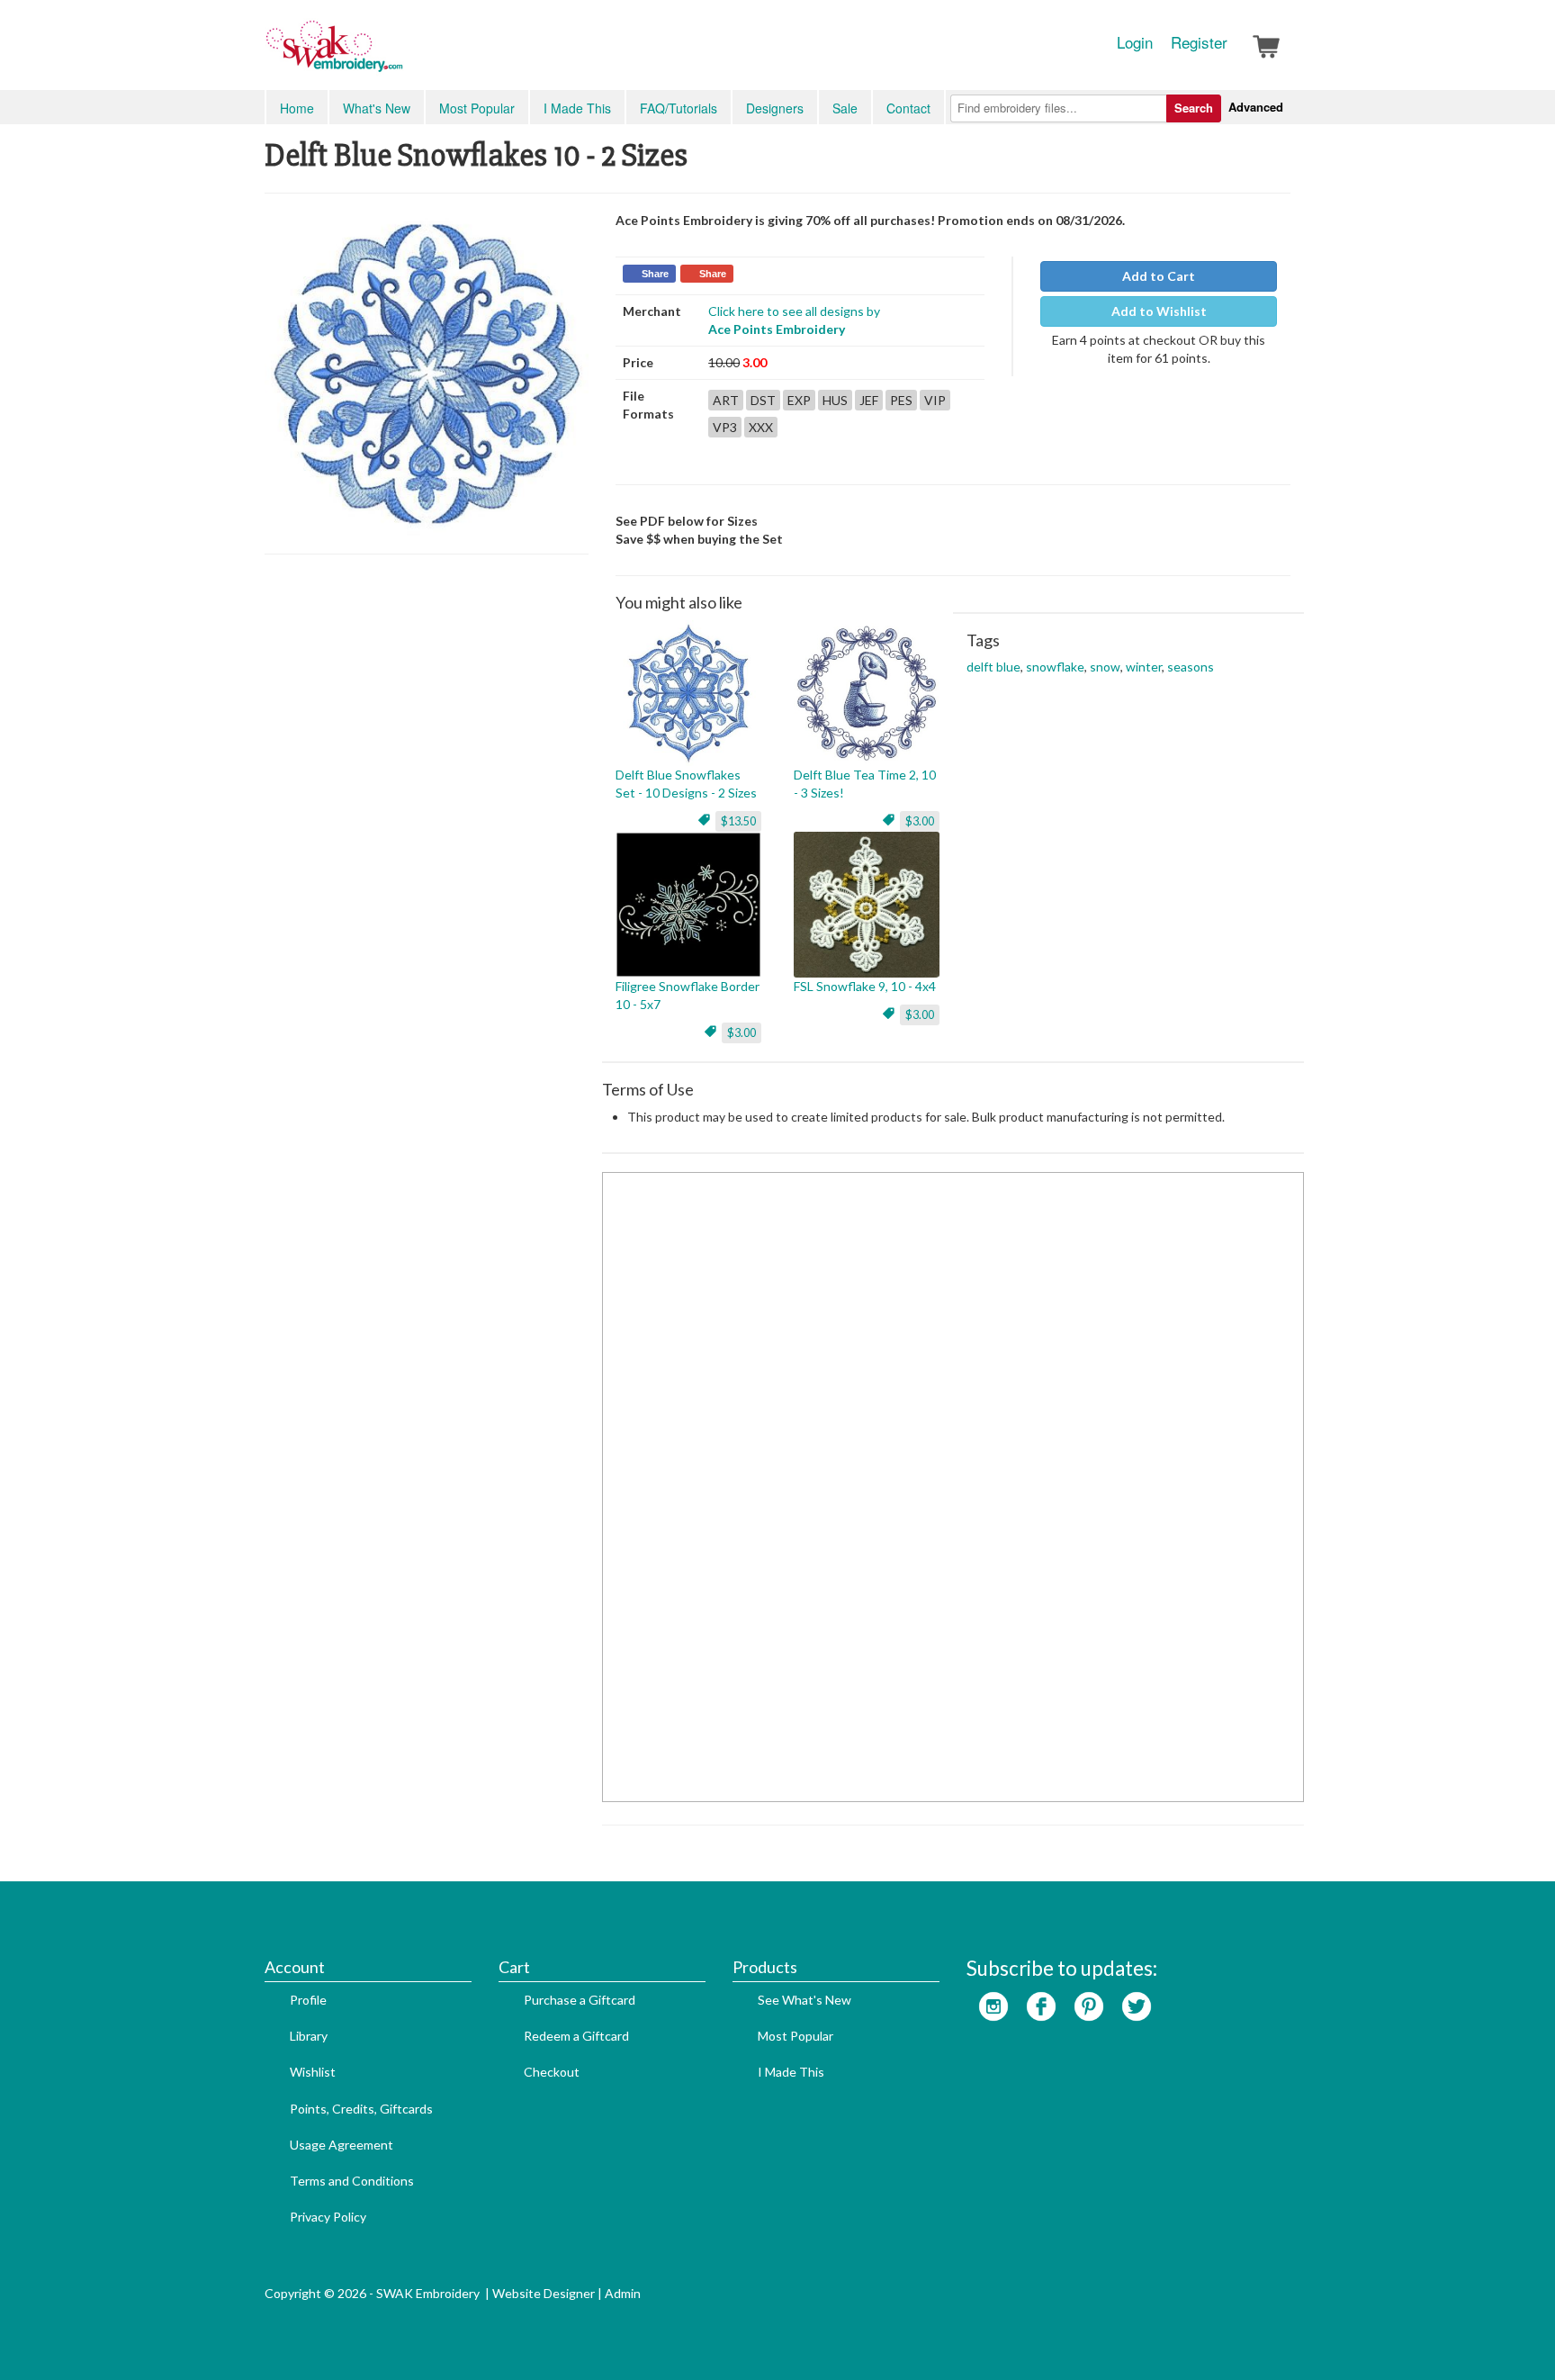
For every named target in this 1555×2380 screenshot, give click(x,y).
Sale (845, 108)
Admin (623, 2293)
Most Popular (477, 108)
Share (655, 274)
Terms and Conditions (352, 2181)
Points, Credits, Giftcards (361, 2109)
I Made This (577, 108)
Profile (308, 2000)
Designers (775, 108)
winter (1144, 667)
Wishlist (313, 2072)
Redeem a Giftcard (576, 2036)
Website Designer (544, 2293)
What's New (377, 108)
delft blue (993, 667)
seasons (1191, 667)
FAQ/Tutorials (679, 108)
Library (309, 2036)
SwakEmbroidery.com (400, 54)
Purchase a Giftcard (580, 2000)
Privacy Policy (328, 2217)
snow (1105, 667)
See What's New (804, 2000)
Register (1199, 42)
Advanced (1256, 107)
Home (297, 108)
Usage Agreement (342, 2145)
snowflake (1055, 667)
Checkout (552, 2072)
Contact (908, 108)
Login (1135, 42)
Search (1194, 108)
